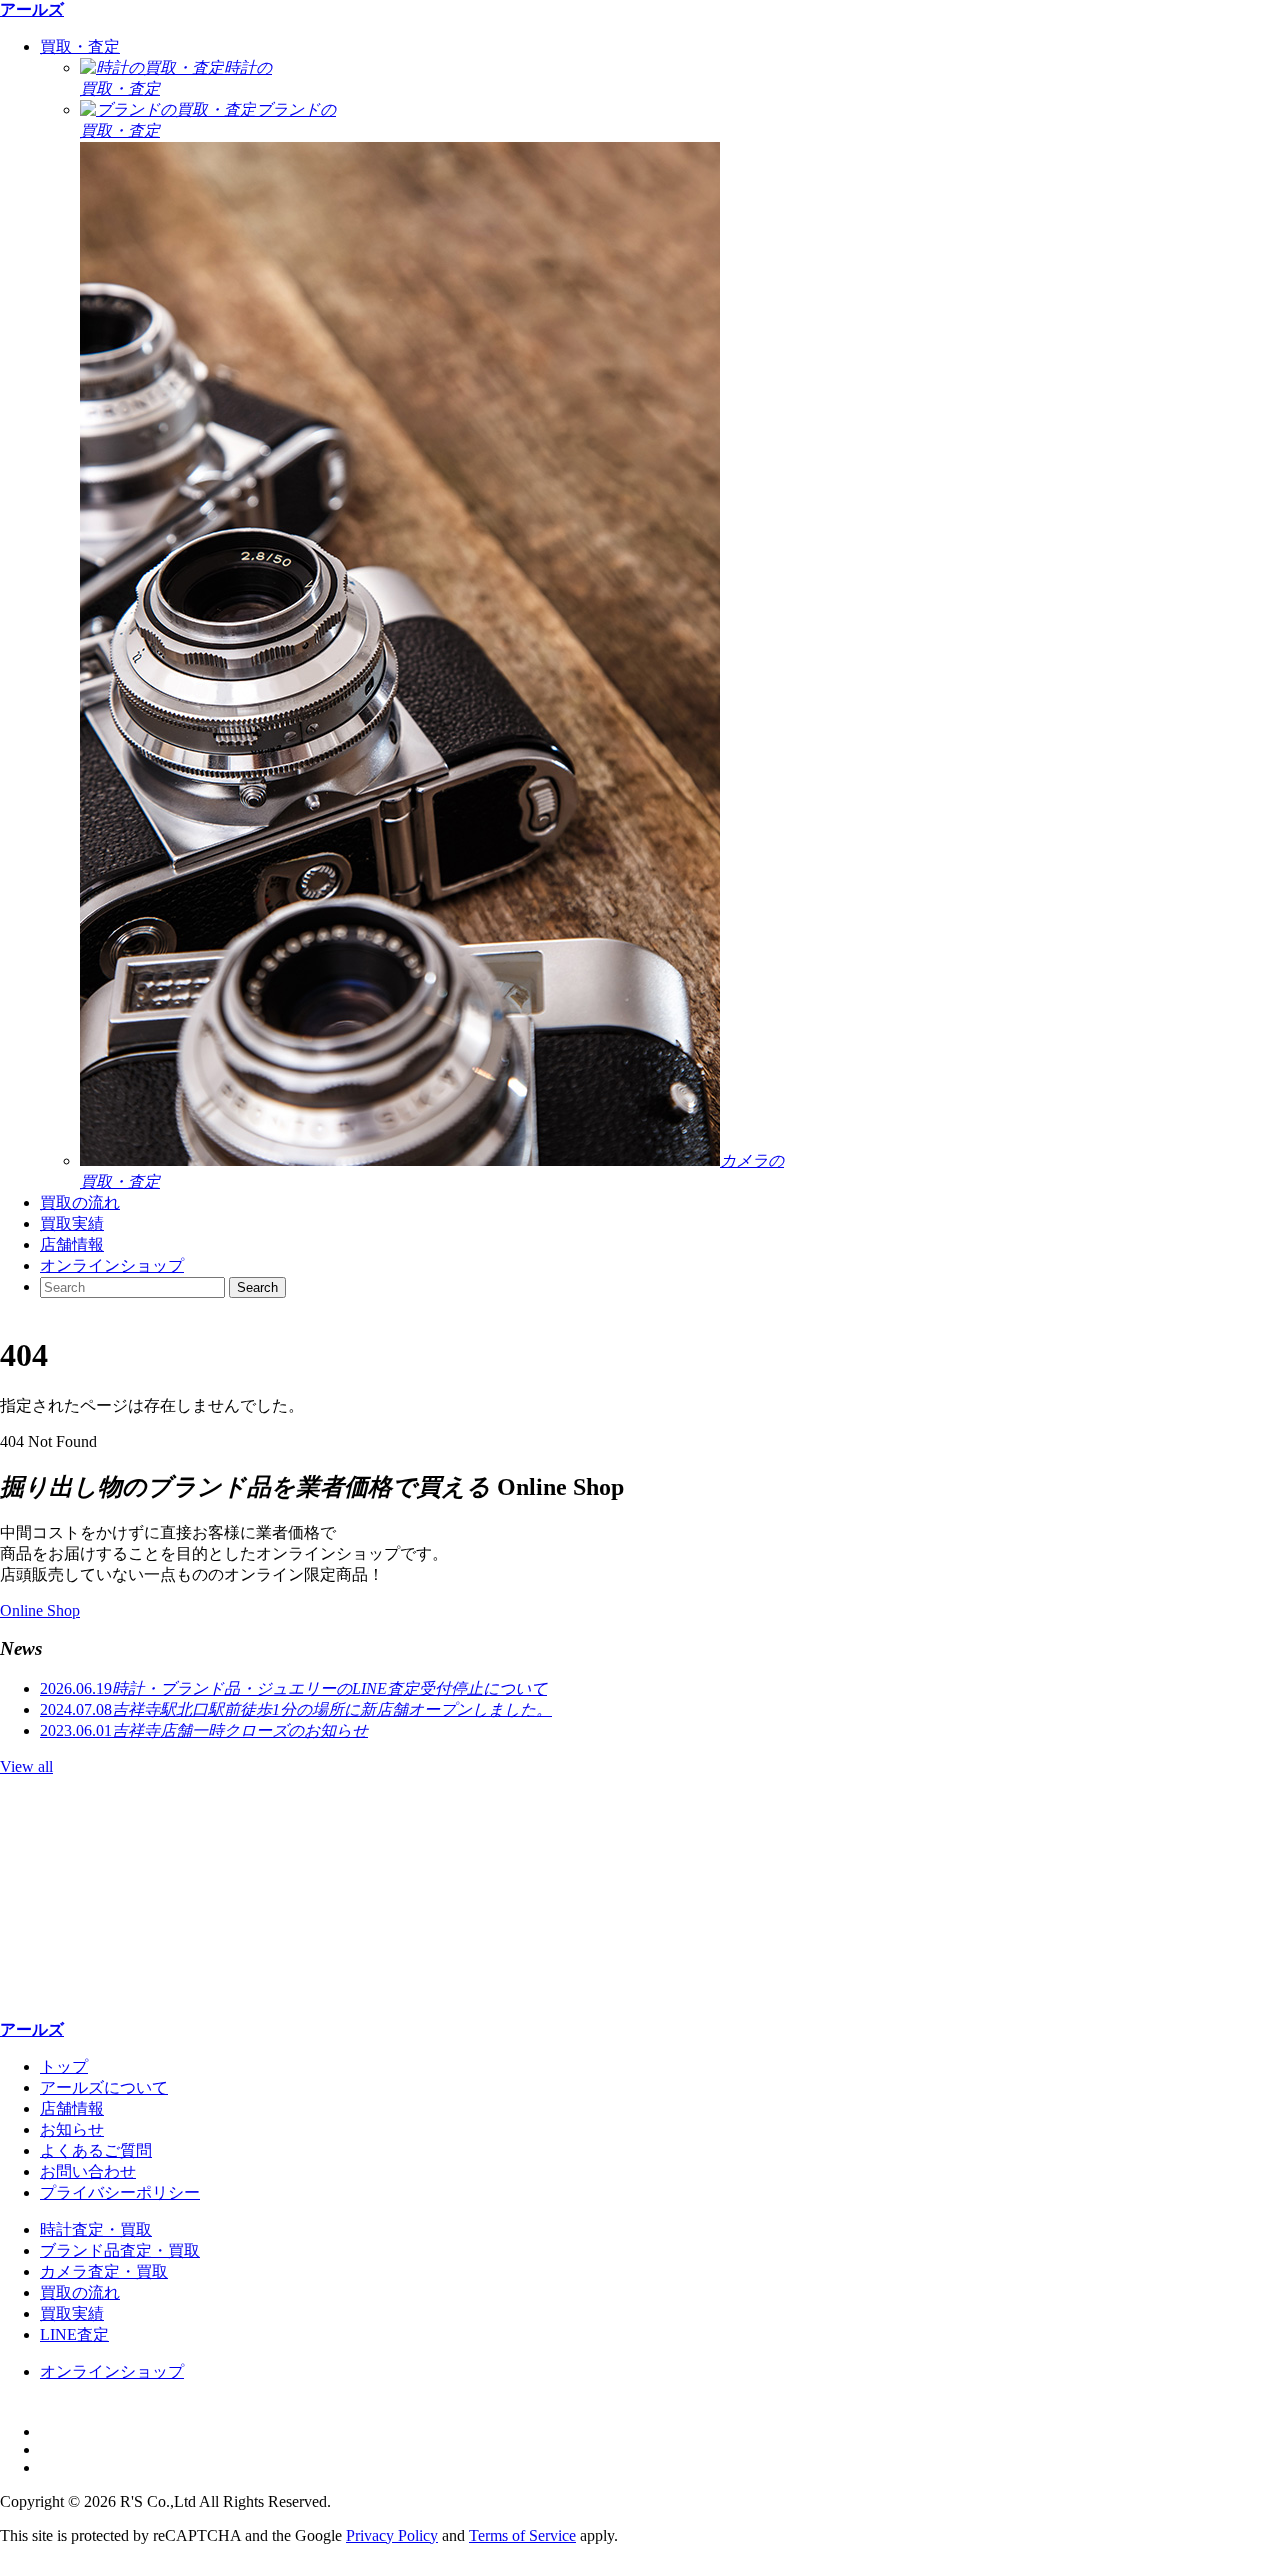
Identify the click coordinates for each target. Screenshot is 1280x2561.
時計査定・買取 (96, 2229)
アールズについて (104, 2087)
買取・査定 (80, 46)
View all (26, 1766)
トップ (64, 2066)
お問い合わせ (88, 2171)
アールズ (32, 9)
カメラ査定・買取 (104, 2271)
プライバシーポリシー (120, 2192)
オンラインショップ (112, 1265)
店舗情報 (72, 1244)
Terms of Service (522, 2535)
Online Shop (40, 1610)
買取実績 (72, 1223)
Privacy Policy (392, 2535)
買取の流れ (80, 1202)
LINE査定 (74, 2334)
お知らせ (72, 2129)
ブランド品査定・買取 (120, 2250)
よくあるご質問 (96, 2150)
